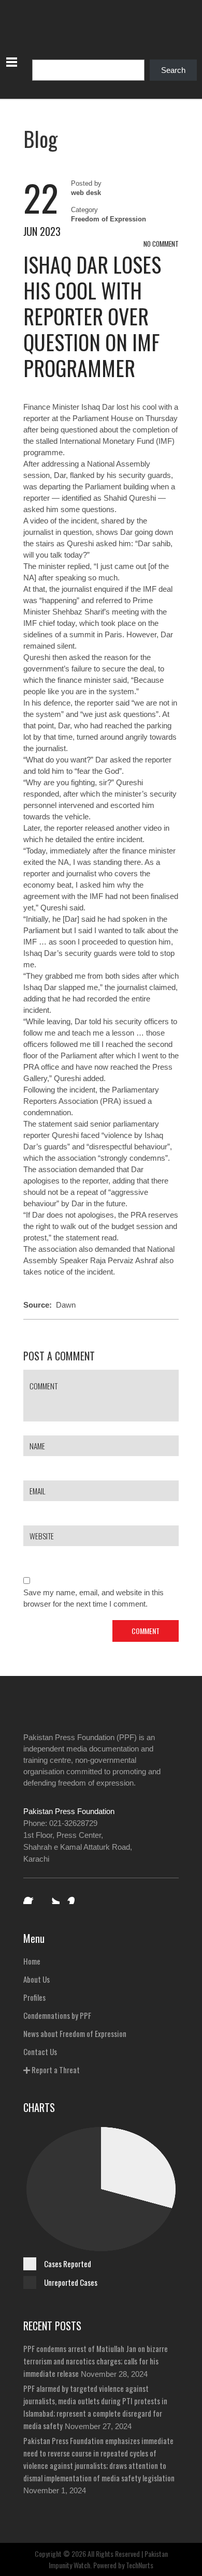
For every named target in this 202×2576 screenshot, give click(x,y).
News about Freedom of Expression (75, 2033)
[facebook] (31, 1897)
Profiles (34, 1997)
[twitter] (52, 1897)
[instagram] (74, 1897)
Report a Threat (55, 2070)
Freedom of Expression (109, 219)
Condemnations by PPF (57, 2015)
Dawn (66, 1305)
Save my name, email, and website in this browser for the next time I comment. (93, 1598)
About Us (37, 1979)
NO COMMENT (161, 244)
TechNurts (140, 2565)
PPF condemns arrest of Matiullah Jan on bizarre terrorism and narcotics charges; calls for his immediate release (96, 2361)
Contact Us (40, 2051)
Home (32, 1961)
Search (173, 70)
